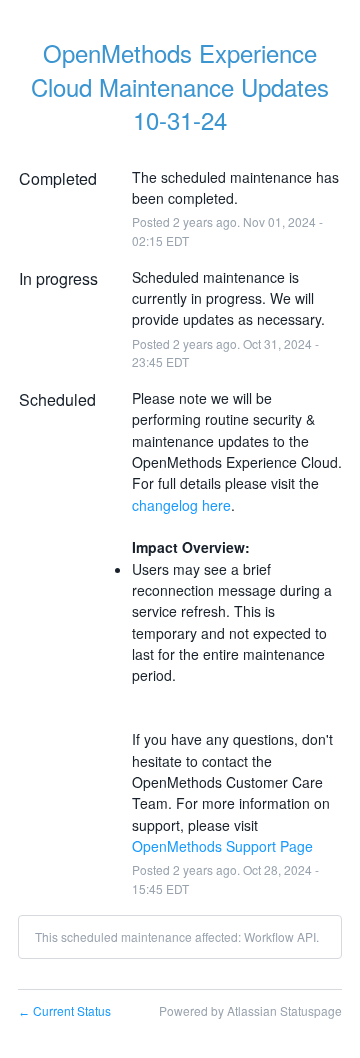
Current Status (64, 1010)
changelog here (181, 505)
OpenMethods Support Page (222, 846)
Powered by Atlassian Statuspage (250, 1010)
